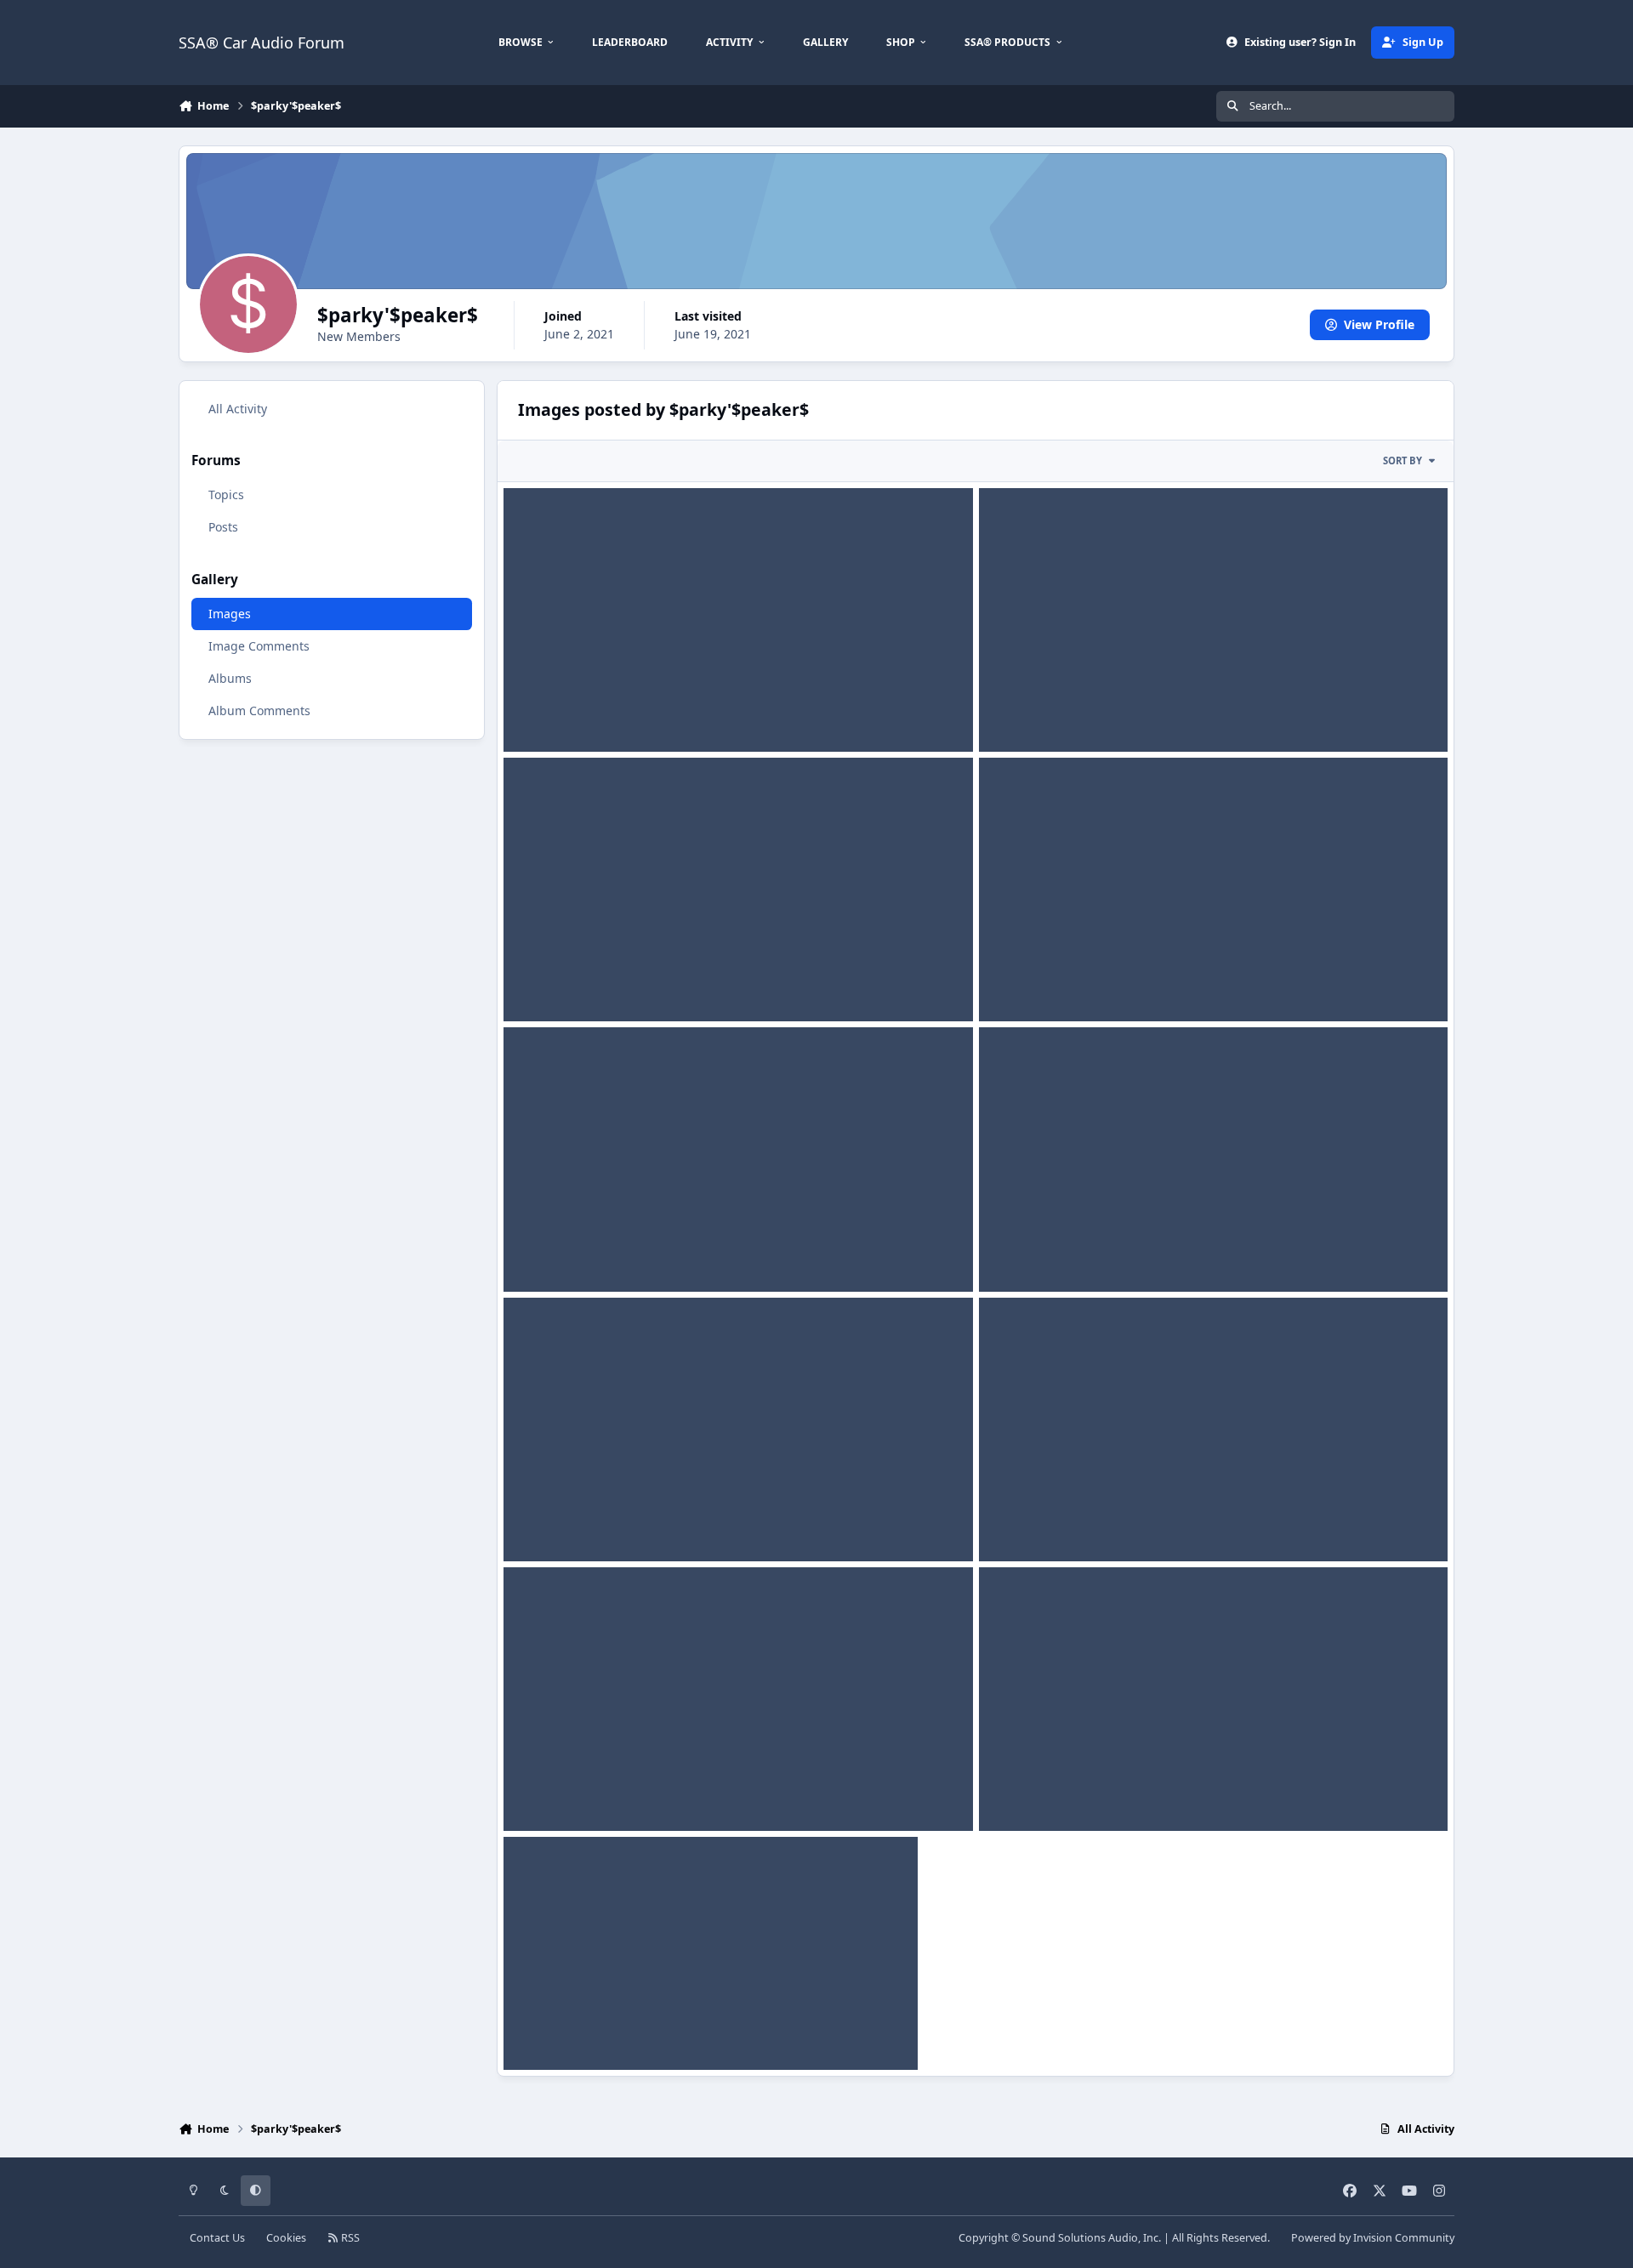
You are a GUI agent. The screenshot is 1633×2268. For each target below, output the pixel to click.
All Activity (238, 409)
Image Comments (259, 646)
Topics (226, 495)
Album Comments (259, 711)
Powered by (1373, 2238)
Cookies (286, 2238)
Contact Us (217, 2238)
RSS (349, 2238)
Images (230, 614)
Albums (230, 678)
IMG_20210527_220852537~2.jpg (608, 1251)
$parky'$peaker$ (572, 732)
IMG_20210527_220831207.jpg (601, 711)
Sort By (1403, 460)
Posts (223, 527)
